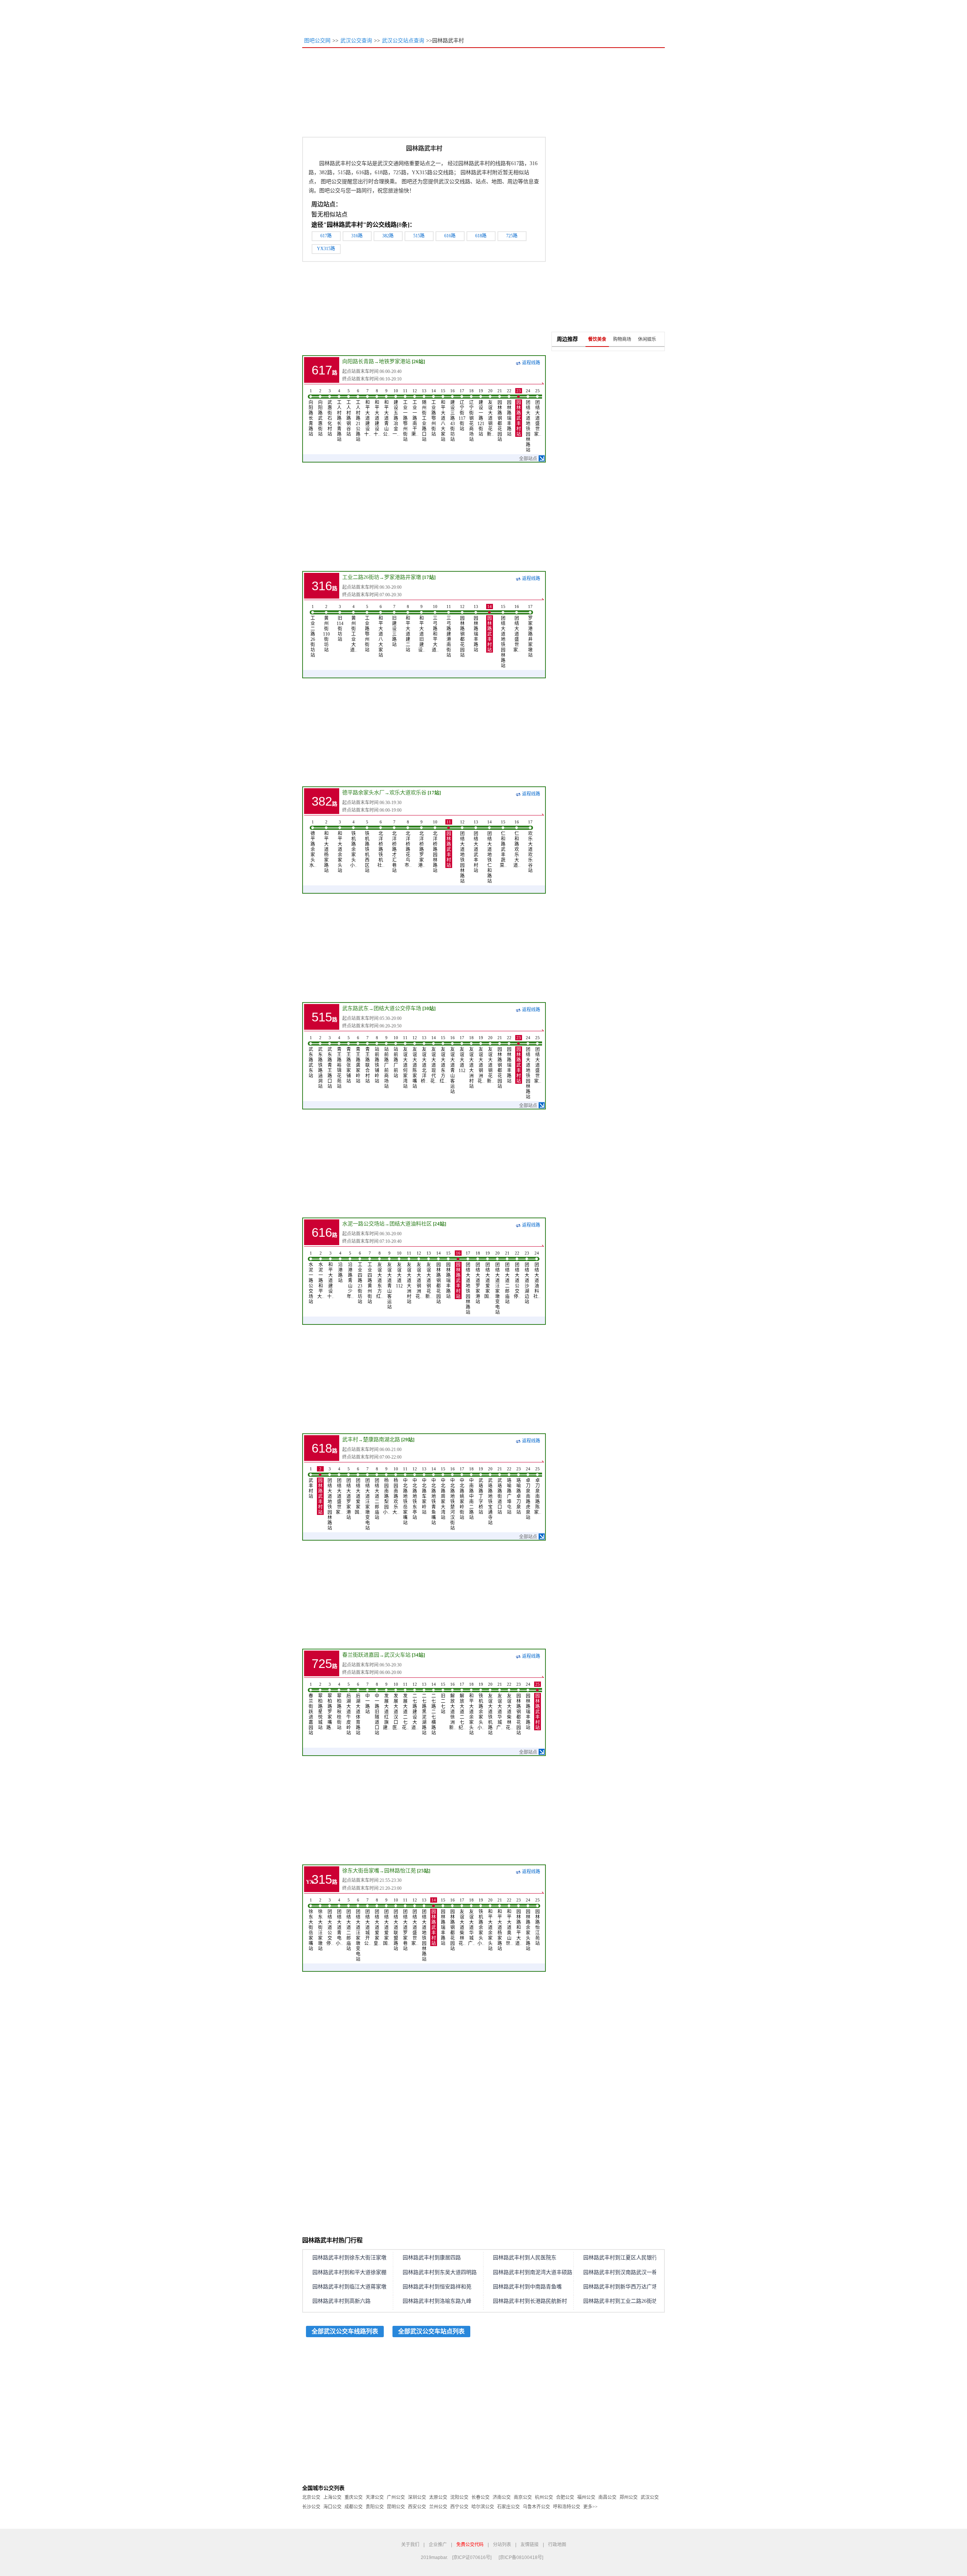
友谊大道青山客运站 (453, 1065)
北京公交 (311, 2497)
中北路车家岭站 (424, 1491)
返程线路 (531, 363)
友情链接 (530, 2545)
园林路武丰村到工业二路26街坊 (620, 2301)
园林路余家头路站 (528, 1925)
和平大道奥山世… (509, 1922)
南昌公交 (607, 2497)
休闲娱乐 (647, 339)
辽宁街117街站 (462, 410)
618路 (481, 236)
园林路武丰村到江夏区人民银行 (620, 2258)
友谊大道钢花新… (490, 413)
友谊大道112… (462, 1054)
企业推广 (438, 2545)
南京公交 (523, 2497)
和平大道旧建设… (422, 628)
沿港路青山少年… (350, 1275)
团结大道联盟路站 (396, 1925)
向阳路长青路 (358, 361)
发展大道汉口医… (396, 1706)
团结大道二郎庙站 (507, 1278)
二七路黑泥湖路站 (424, 1709)
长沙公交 (311, 2507)
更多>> (590, 2507)
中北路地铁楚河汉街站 (453, 1499)
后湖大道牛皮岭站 (349, 1709)
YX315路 (326, 249)
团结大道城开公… (368, 1922)
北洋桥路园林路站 (435, 846)
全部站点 (528, 459)
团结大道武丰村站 (476, 846)
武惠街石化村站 (330, 413)
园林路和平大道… (519, 1922)
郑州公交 (629, 2497)
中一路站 (368, 1698)
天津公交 (375, 2497)
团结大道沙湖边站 (527, 1278)
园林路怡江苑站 (538, 1922)
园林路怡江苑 (400, 1871)
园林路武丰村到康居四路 (432, 2258)
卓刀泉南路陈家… (538, 1491)
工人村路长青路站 (339, 415)
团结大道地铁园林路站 (528, 421)
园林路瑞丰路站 (509, 413)
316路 (357, 236)
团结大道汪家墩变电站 (497, 1283)
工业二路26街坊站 (313, 631)
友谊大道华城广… (500, 1706)
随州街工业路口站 (424, 415)
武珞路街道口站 (500, 1491)
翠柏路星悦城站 (320, 1706)
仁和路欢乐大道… (517, 844)
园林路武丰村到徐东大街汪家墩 (349, 2258)
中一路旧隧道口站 (377, 1709)
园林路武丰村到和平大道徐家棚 (349, 2272)
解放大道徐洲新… (453, 1706)
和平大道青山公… (386, 413)
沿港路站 (340, 1267)
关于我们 (410, 2545)
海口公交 (332, 2507)
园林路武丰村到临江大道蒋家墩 (349, 2287)
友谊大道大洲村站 (471, 1062)
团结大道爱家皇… (377, 1922)
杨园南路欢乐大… (396, 1491)
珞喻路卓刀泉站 (519, 1491)
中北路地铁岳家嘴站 (405, 1496)
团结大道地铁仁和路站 (490, 852)
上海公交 (332, 2497)
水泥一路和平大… (321, 1275)
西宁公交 (459, 2507)
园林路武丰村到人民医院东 (525, 2258)
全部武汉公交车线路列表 (345, 2331)
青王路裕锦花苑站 (339, 1062)
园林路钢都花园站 (500, 415)
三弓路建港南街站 (449, 631)
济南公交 (502, 2497)
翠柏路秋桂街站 (339, 1706)
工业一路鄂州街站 (405, 415)
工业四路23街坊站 (360, 1278)
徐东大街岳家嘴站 (311, 1925)
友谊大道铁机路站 (490, 1709)
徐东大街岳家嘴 (361, 1871)
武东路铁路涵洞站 (320, 1062)
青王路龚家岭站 (358, 1060)
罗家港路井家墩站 (530, 631)
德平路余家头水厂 (363, 793)
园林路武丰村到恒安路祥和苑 (437, 2287)
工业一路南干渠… (415, 413)
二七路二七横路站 (434, 1709)
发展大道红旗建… (386, 1706)
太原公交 (438, 2497)
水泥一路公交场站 (363, 1224)
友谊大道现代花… (434, 1060)
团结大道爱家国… (488, 1275)
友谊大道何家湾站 (405, 1062)
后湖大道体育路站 (358, 1709)
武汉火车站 (397, 1655)
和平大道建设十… (368, 413)
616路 (450, 236)
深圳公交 (417, 2497)
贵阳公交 (375, 2507)
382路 (388, 236)
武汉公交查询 (356, 41)
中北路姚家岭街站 (462, 1493)
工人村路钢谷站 (349, 413)
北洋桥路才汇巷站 (394, 846)
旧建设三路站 (394, 626)
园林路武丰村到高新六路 (341, 2301)
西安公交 (417, 2507)
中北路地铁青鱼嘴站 (434, 1496)
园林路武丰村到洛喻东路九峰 (437, 2301)
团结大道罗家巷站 (405, 1925)
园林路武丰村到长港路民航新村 (530, 2301)
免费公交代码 (470, 2545)
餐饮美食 (597, 339)
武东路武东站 (311, 1057)
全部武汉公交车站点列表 (431, 2331)
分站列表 (502, 2545)
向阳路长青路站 (311, 413)
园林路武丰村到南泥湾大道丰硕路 (533, 2272)
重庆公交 (354, 2497)
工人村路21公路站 (358, 415)
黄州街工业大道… (354, 628)
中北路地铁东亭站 (415, 1493)
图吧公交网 (317, 41)
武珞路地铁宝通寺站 (490, 1496)
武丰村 (350, 1440)
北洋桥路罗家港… (422, 844)
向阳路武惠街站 (320, 413)
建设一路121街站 (481, 413)
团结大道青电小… (339, 1922)
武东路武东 (355, 1008)
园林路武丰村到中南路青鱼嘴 (527, 2287)
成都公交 (354, 2507)
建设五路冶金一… (396, 413)
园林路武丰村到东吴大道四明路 (440, 2272)
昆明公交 (396, 2507)
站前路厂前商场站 (386, 1062)
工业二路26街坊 (361, 577)
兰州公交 (438, 2507)
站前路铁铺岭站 (377, 1060)
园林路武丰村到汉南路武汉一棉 (620, 2272)
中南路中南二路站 (471, 1493)
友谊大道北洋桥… (424, 1060)
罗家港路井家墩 (403, 577)
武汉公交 (650, 2497)
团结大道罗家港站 (478, 1278)
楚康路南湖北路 (382, 1440)
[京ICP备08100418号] (521, 2557)
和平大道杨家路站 (326, 846)
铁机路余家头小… (354, 844)
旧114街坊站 (340, 623)
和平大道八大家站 (443, 415)
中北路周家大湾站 (443, 1493)
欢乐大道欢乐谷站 (530, 846)
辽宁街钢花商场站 (471, 415)
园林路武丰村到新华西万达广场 (620, 2287)
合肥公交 (565, 2497)
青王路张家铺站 (349, 1060)
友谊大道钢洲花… (481, 1060)
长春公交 (480, 2497)
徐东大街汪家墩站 (320, 1925)
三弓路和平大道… (435, 628)
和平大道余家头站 (340, 846)
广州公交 (396, 2497)
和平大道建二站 (408, 628)
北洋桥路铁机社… (381, 844)
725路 (512, 236)
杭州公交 (544, 2497)
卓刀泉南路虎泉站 (528, 1493)
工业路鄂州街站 (434, 413)
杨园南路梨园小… (386, 1491)
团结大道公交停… (517, 1275)
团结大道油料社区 (411, 1224)
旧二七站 (443, 1698)
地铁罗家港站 (395, 361)
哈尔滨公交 (483, 2507)
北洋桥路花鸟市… (408, 844)
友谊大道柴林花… (509, 1706)
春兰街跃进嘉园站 (311, 1709)
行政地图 (557, 2545)
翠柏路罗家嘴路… (330, 1706)
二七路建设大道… (415, 1706)
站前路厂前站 (396, 1057)
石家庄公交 (508, 2507)
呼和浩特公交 (567, 2507)
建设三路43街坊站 (453, 415)
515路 (419, 236)
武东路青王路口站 (330, 1062)
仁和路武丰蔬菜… (503, 844)
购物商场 (622, 339)
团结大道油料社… (537, 1275)
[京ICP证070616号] (472, 2557)
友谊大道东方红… (443, 1060)
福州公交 (586, 2497)
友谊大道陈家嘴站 (415, 1062)
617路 (326, 236)
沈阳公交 (459, 2497)
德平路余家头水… (313, 844)
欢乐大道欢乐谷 (408, 793)
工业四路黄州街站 (370, 1278)
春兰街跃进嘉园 (361, 1655)
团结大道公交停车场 (397, 1008)
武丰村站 (311, 1483)
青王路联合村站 (368, 1060)
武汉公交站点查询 (403, 41)
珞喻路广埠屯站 (509, 1491)
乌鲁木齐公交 (536, 2507)
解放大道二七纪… (462, 1706)
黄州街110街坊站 (326, 628)
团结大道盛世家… (538, 413)
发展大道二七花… (405, 1706)
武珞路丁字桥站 (481, 1491)
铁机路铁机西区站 (367, 846)
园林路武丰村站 (519, 413)
